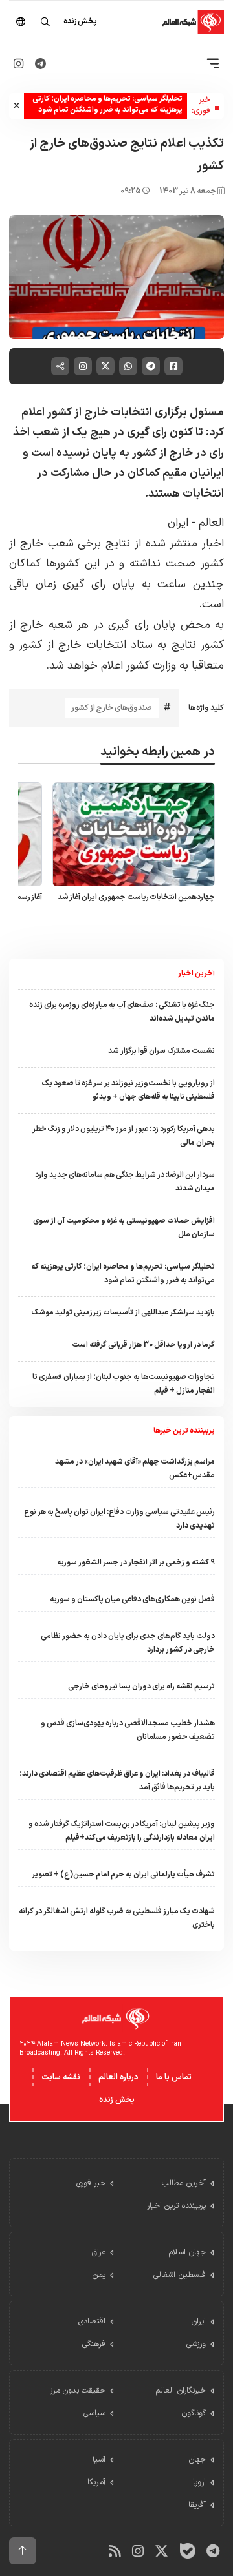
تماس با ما (174, 2077)
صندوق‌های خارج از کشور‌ (112, 708)
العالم (211, 523)
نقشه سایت (61, 2077)
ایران (178, 523)
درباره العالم (118, 2077)
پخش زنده (117, 2100)
